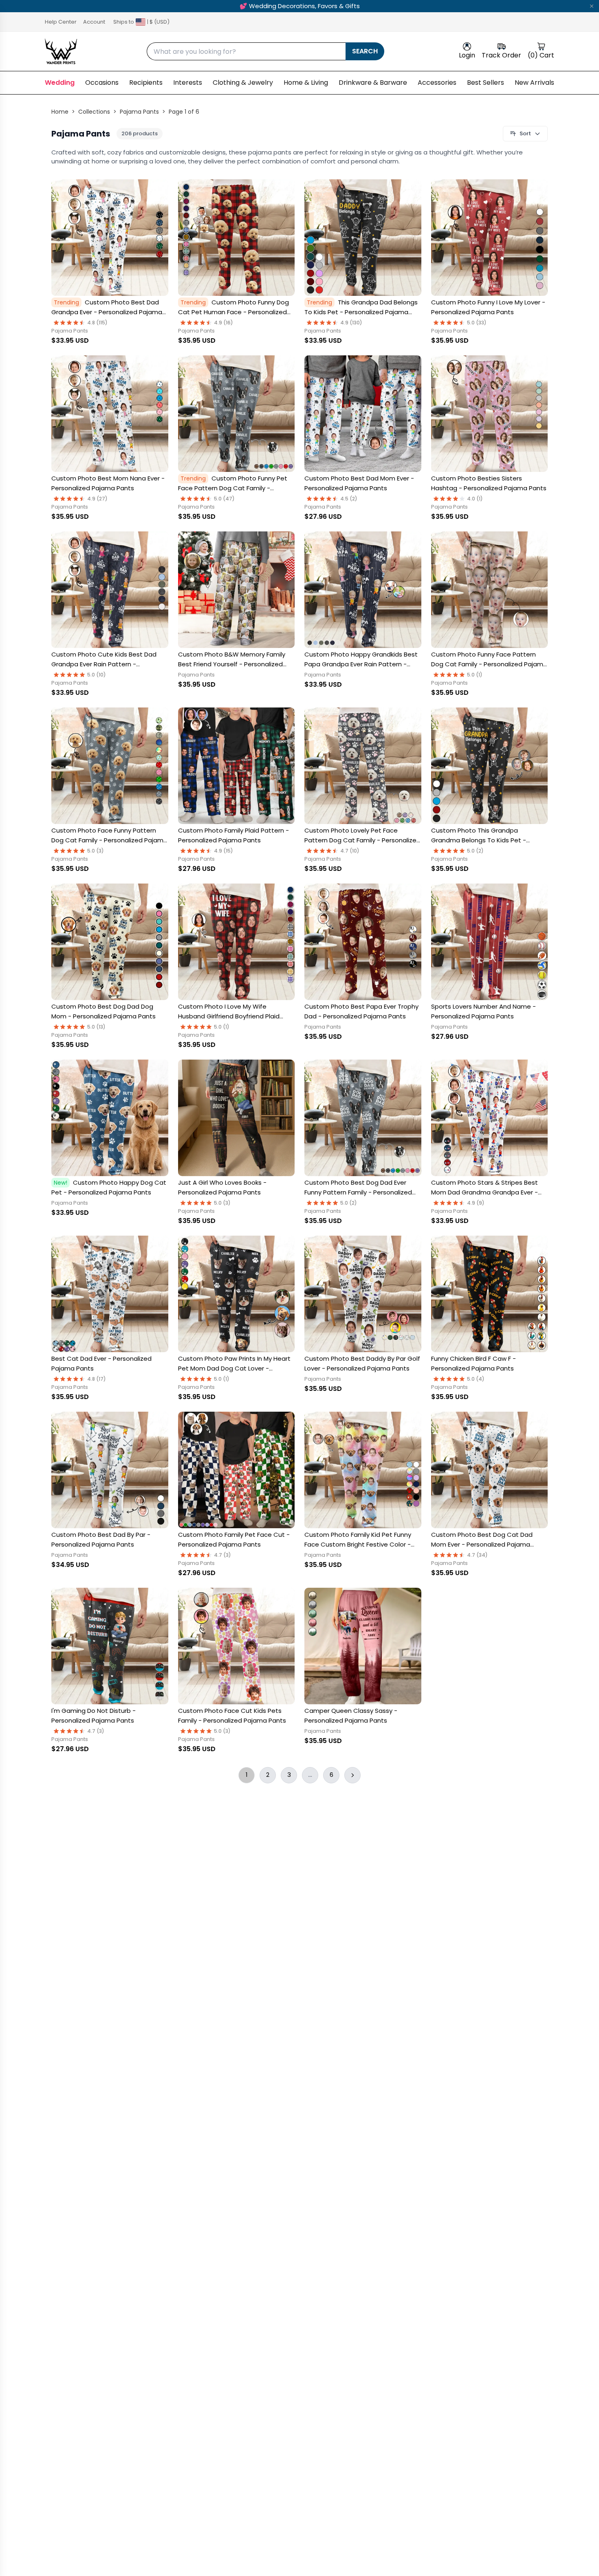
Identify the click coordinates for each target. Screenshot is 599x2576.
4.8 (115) (97, 323)
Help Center (61, 22)
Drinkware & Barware (373, 83)
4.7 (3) (222, 1555)
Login (467, 55)
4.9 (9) (476, 1203)
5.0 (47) (224, 499)
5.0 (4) (476, 1379)
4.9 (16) (224, 323)
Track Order (501, 55)
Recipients (146, 83)
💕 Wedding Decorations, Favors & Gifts (300, 6)
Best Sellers (486, 83)
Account (94, 22)
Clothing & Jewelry (243, 83)
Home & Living (306, 83)
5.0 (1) (475, 675)
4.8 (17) (97, 1379)
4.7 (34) (477, 1555)
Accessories (437, 83)
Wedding (60, 83)
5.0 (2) (475, 851)
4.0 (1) (475, 499)
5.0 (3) (96, 851)
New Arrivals (534, 83)
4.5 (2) (349, 499)
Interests (188, 83)
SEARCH (365, 51)
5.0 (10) (97, 675)
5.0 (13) (96, 1027)
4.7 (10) (350, 851)
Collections (94, 112)
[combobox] (246, 51)
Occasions (102, 83)
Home (60, 112)
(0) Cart (541, 55)
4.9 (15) (224, 851)
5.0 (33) (477, 323)
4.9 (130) (351, 323)
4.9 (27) (97, 499)
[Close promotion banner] (592, 6)
